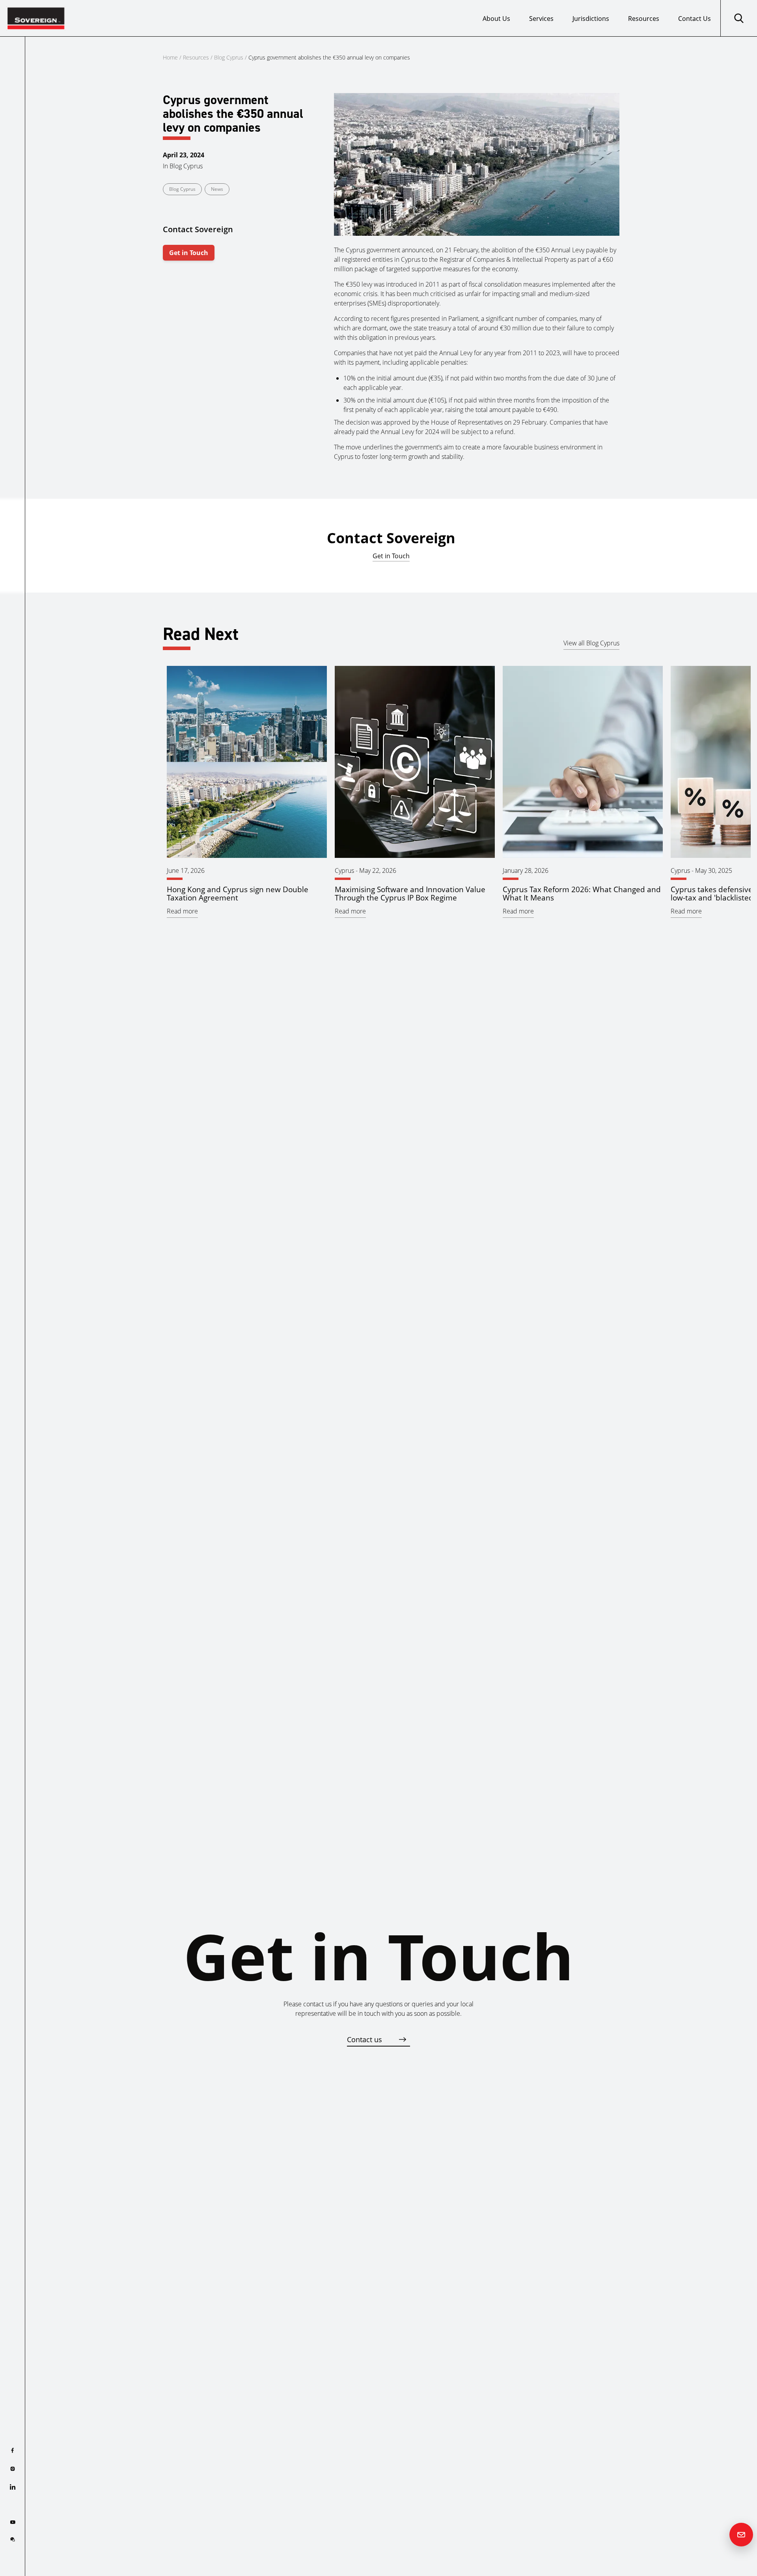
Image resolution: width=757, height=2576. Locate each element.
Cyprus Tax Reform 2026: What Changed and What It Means (582, 893)
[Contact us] (741, 2535)
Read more (182, 911)
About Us (496, 19)
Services (541, 19)
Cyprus (344, 870)
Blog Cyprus (229, 57)
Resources (644, 19)
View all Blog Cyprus (591, 643)
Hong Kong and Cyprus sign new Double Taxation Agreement (238, 893)
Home (170, 57)
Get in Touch (189, 253)
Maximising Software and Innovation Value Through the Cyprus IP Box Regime (410, 893)
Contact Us (695, 19)
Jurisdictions (591, 19)
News (217, 189)
